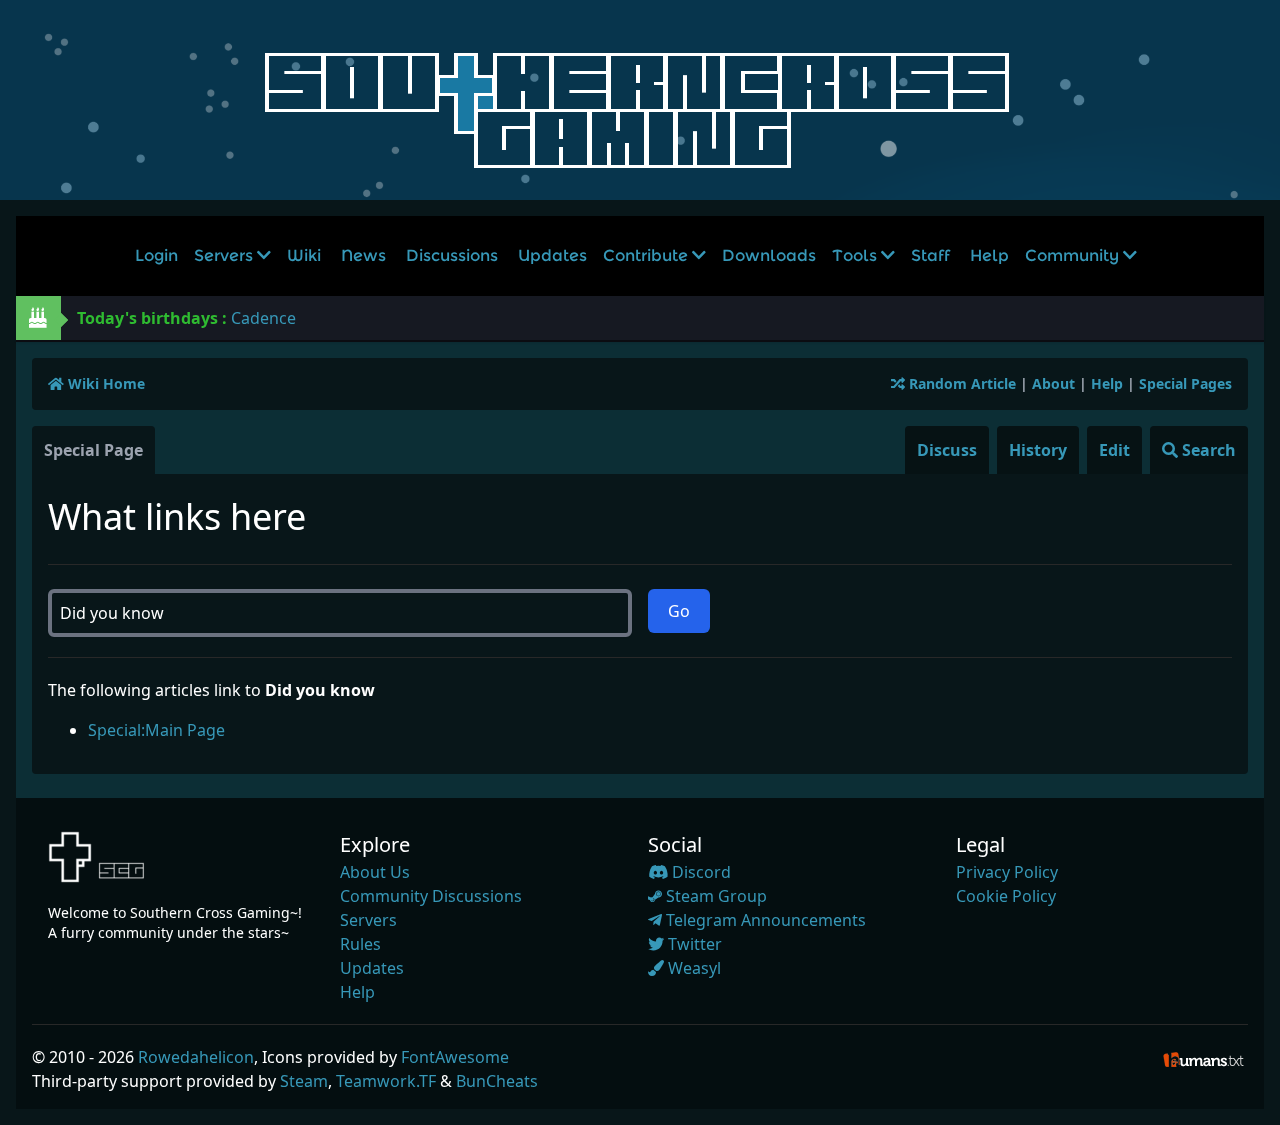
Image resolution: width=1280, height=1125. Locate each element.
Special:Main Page (156, 730)
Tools (856, 255)
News (363, 255)
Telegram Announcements (764, 920)
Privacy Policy (1007, 872)
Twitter (693, 944)
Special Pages (1185, 383)
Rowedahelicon (196, 1057)
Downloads (769, 255)
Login (156, 255)
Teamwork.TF (386, 1081)
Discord (699, 872)
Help (989, 255)
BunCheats (497, 1081)
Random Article (960, 383)
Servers (225, 255)
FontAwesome (455, 1057)
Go (679, 611)
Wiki (304, 255)
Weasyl (692, 968)
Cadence (263, 318)
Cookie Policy (1006, 896)
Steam (304, 1081)
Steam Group (714, 896)
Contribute (647, 255)
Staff (930, 255)
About (1053, 383)
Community (1074, 255)
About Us (375, 872)
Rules (360, 944)
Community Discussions (431, 896)
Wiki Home (104, 383)
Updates (552, 255)
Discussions (452, 255)
